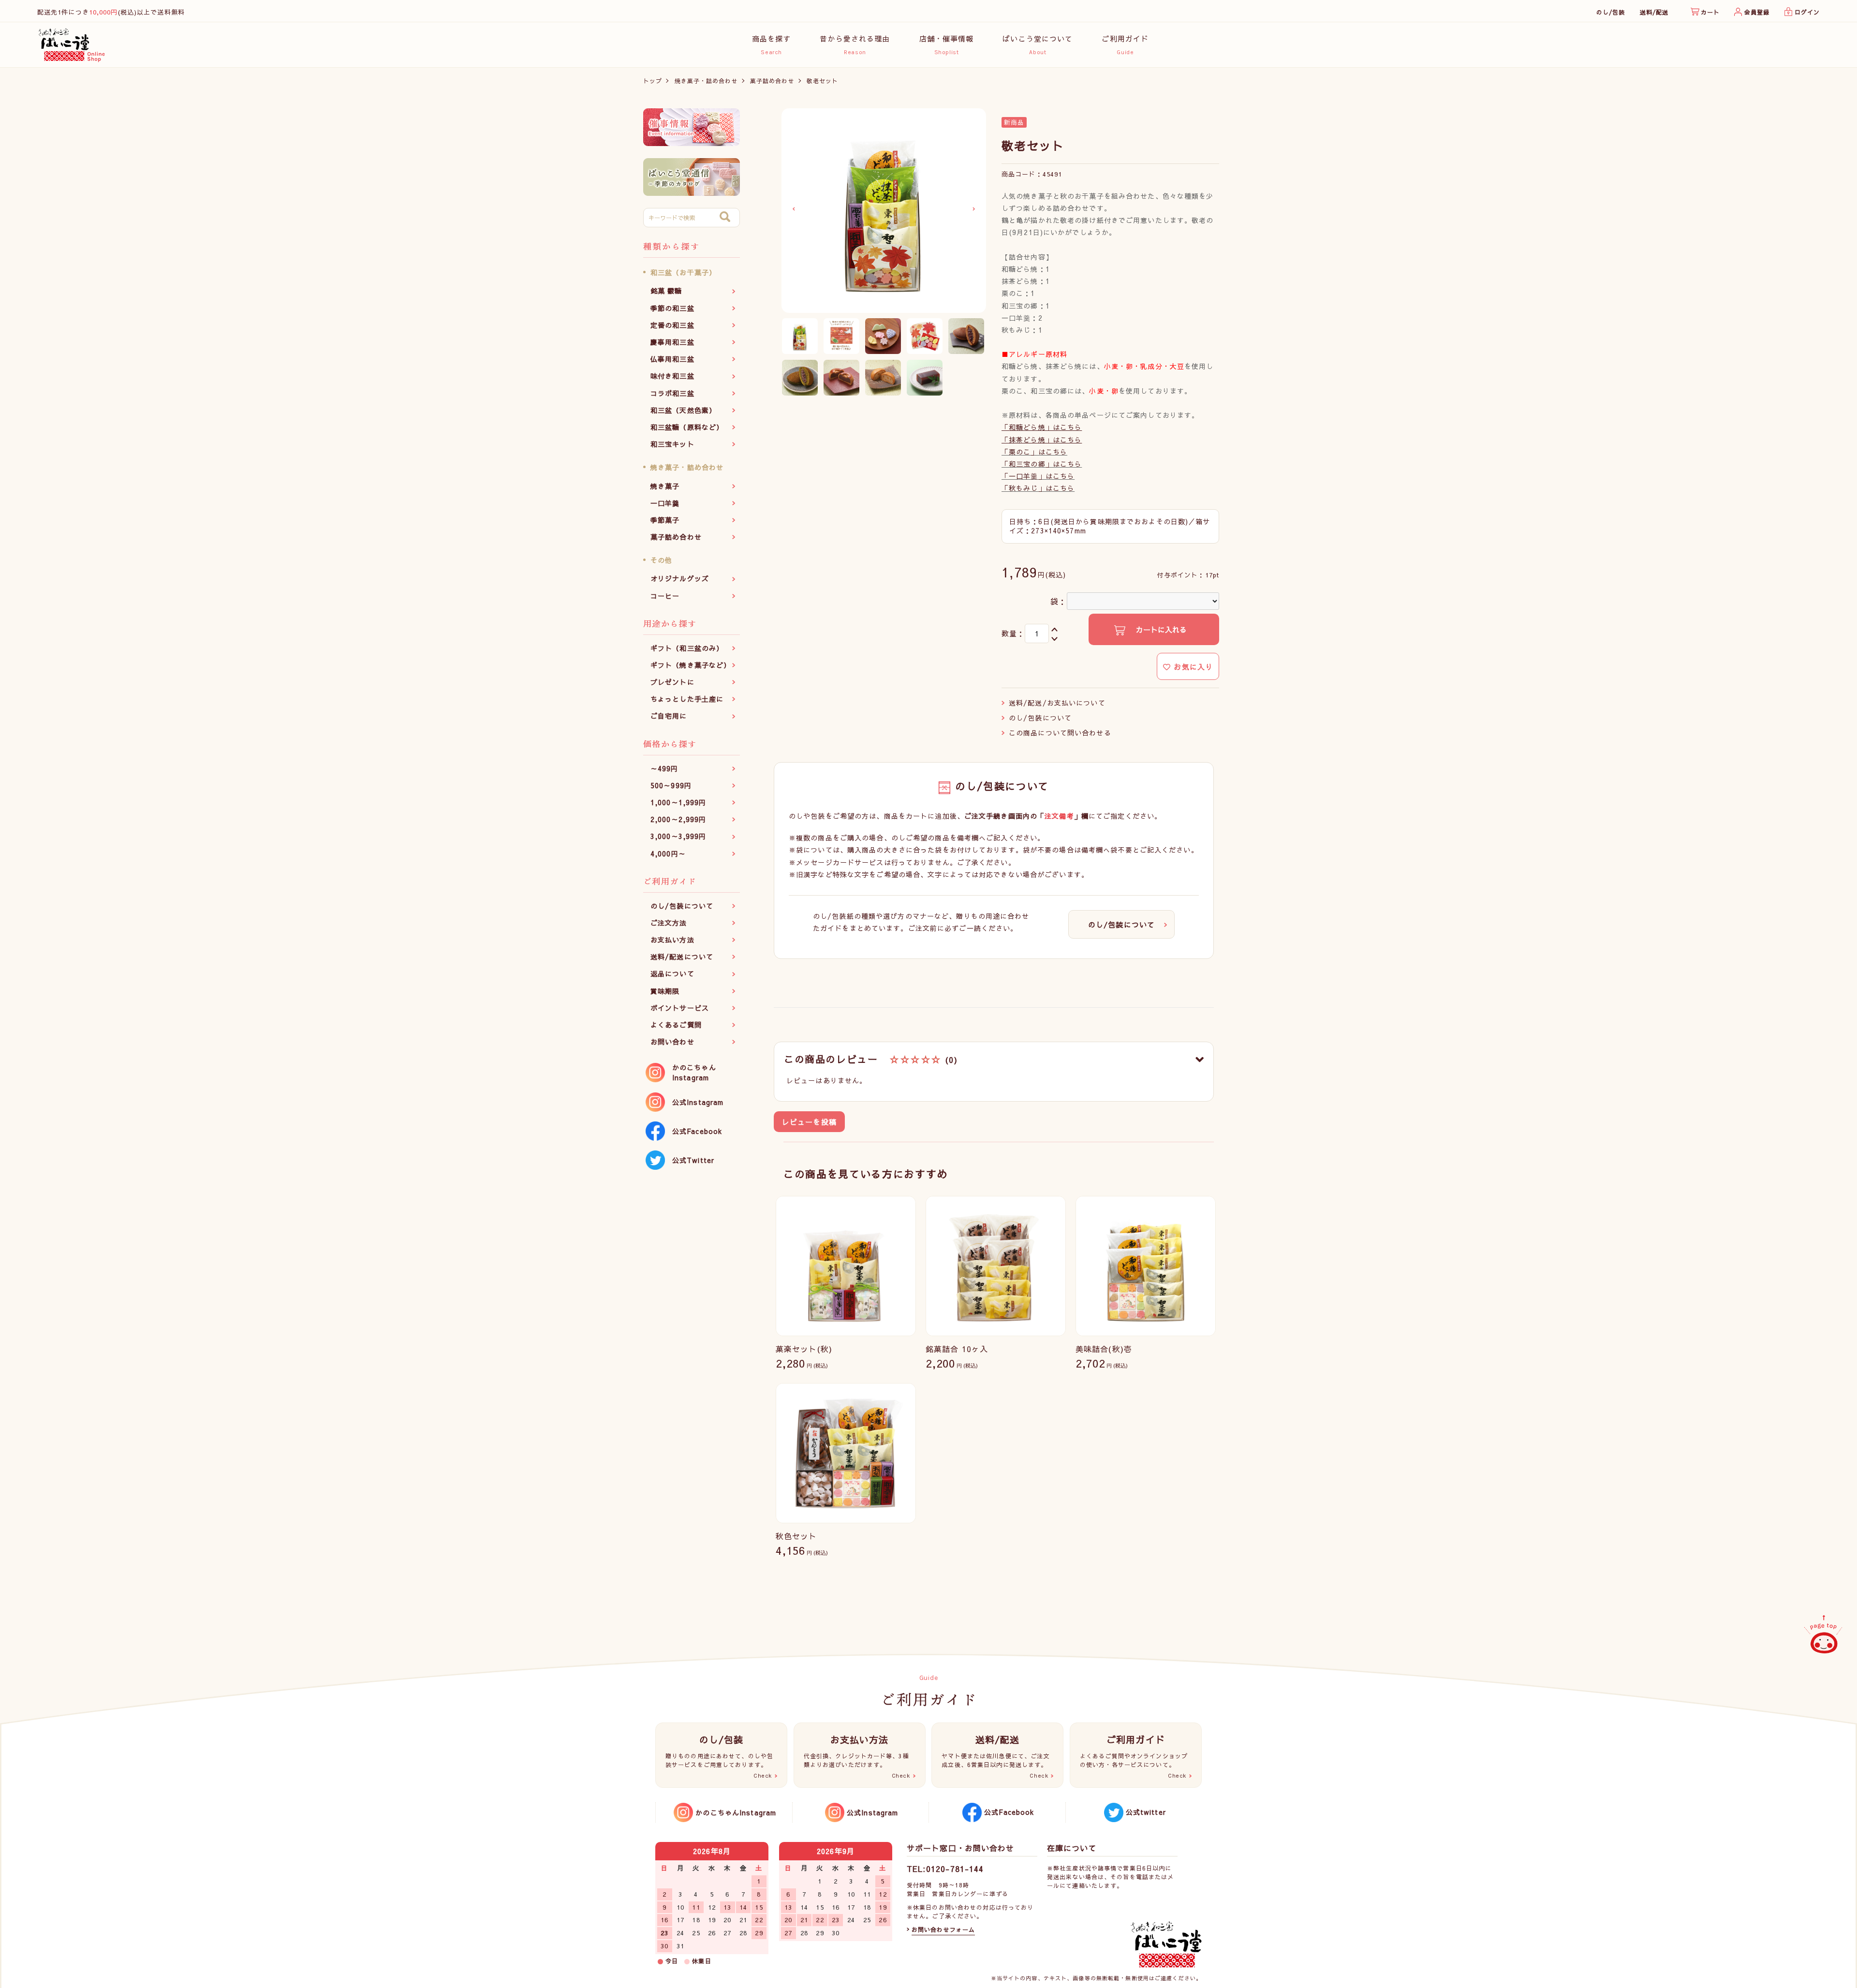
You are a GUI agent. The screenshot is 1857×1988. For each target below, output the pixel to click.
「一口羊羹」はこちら (1038, 476)
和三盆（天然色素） (683, 410)
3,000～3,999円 (678, 836)
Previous (794, 209)
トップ (653, 81)
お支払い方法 (672, 940)
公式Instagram (698, 1102)
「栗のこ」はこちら (1034, 452)
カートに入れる (1160, 629)
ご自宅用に (669, 716)
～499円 (664, 768)
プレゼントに (672, 682)
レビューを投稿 (809, 1122)
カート (1710, 12)
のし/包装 (1611, 12)
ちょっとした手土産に (687, 699)
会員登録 (1757, 12)
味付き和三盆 (672, 376)
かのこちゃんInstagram (694, 1072)
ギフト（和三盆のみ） (687, 648)
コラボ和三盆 (672, 393)
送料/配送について (682, 957)
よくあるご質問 (676, 1025)
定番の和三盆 (672, 325)
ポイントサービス (680, 1008)
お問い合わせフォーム (943, 1929)
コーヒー (665, 596)
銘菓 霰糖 (666, 291)
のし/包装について (682, 906)
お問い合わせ (672, 1042)
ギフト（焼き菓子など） (691, 665)
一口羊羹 (665, 503)
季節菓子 (665, 520)
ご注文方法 (669, 923)
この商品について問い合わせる (1060, 733)
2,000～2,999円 (678, 819)
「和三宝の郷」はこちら (1042, 464)
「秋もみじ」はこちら (1038, 488)
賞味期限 (665, 991)
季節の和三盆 (672, 308)
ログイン (1807, 12)
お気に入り (1192, 667)
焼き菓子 (665, 486)
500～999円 (671, 785)
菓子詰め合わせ (772, 81)
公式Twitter (693, 1160)
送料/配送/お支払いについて (1057, 703)
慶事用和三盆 (672, 342)
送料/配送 (1654, 12)
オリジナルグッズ (680, 578)
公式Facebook (697, 1131)
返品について (672, 973)
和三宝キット (672, 444)
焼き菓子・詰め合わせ (706, 81)
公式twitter (1146, 1812)
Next (974, 209)
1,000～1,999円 (678, 802)
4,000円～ (668, 854)
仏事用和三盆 (672, 359)
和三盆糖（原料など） (687, 427)
